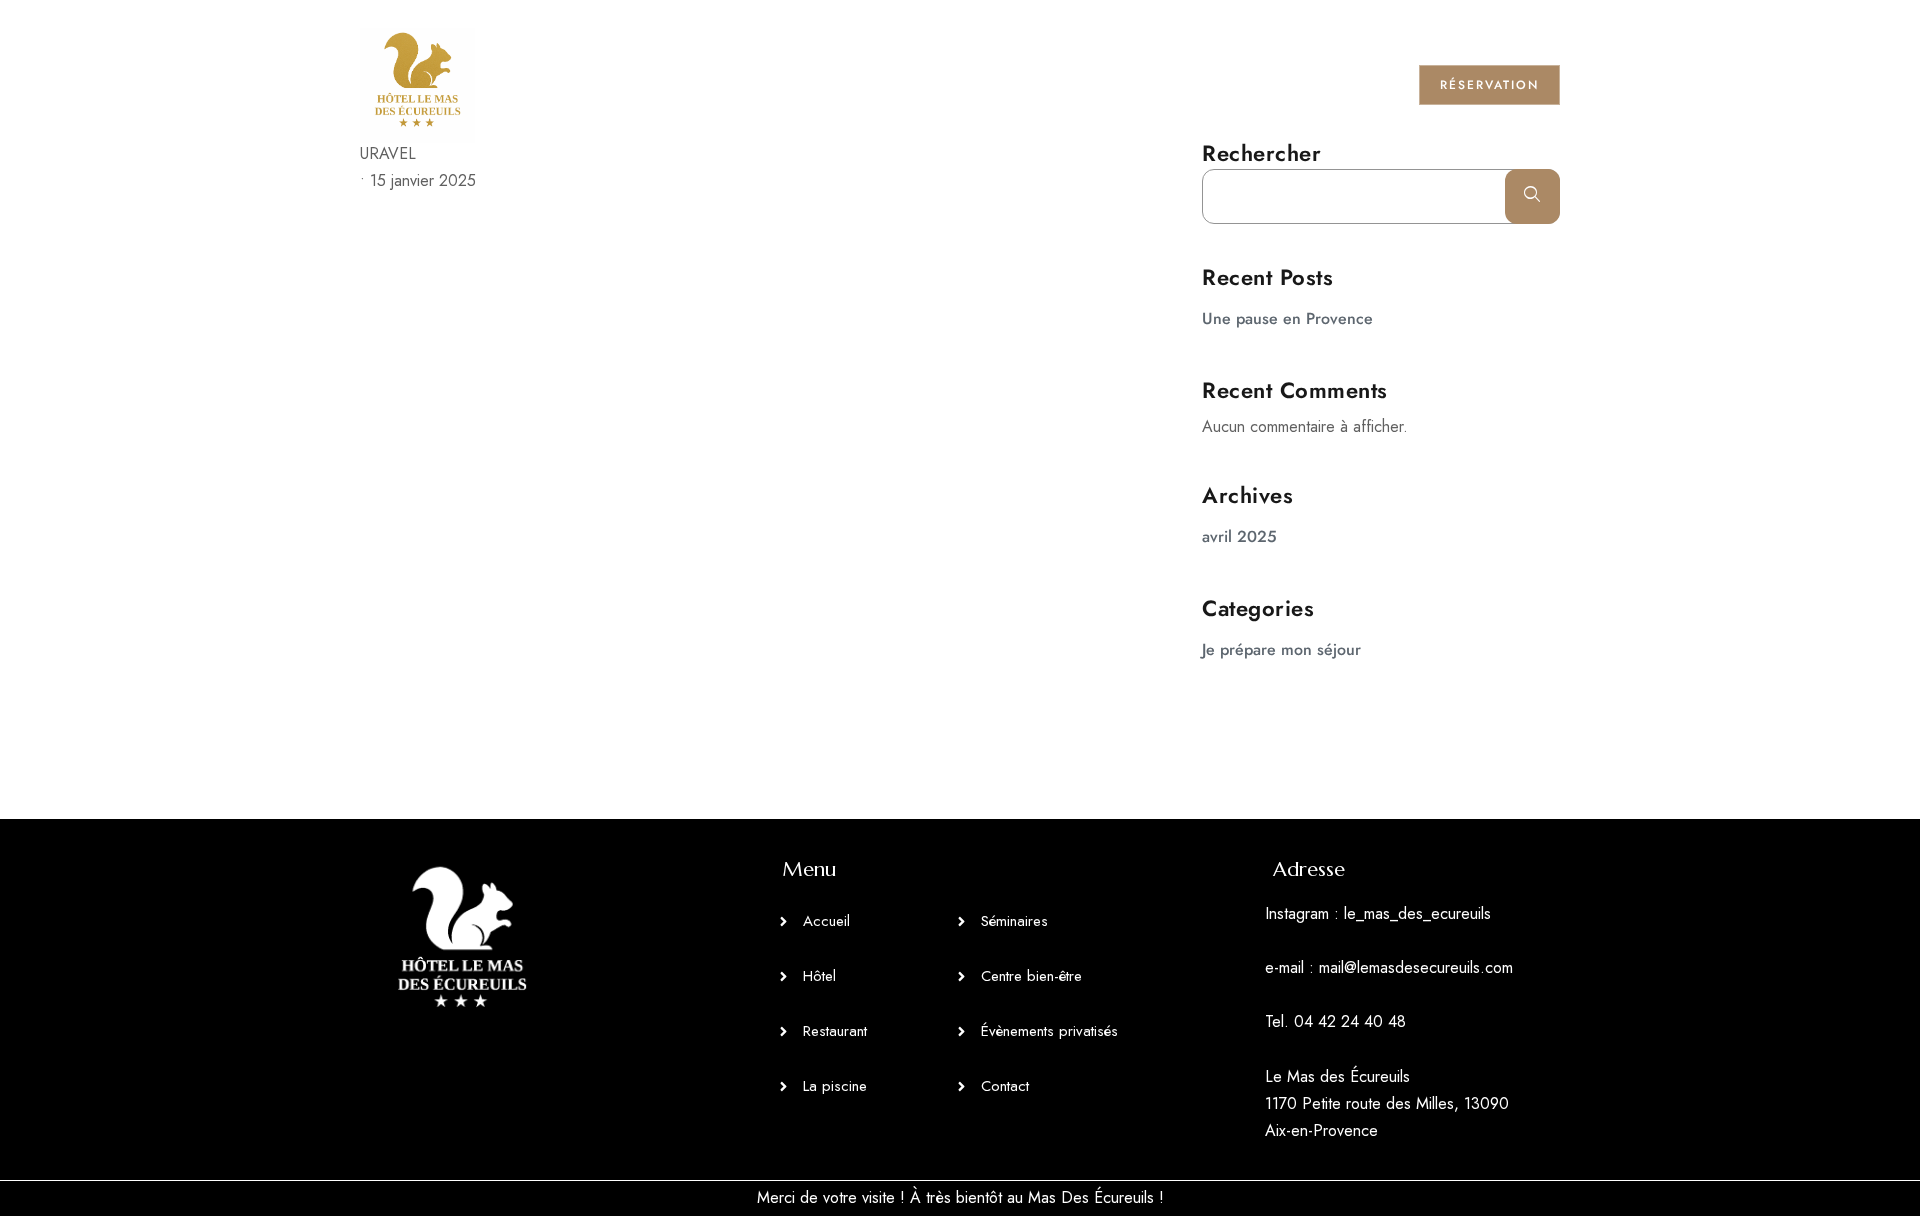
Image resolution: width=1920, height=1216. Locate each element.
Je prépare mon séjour (1281, 649)
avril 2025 (1239, 536)
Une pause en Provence (1287, 318)
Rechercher (1261, 153)
